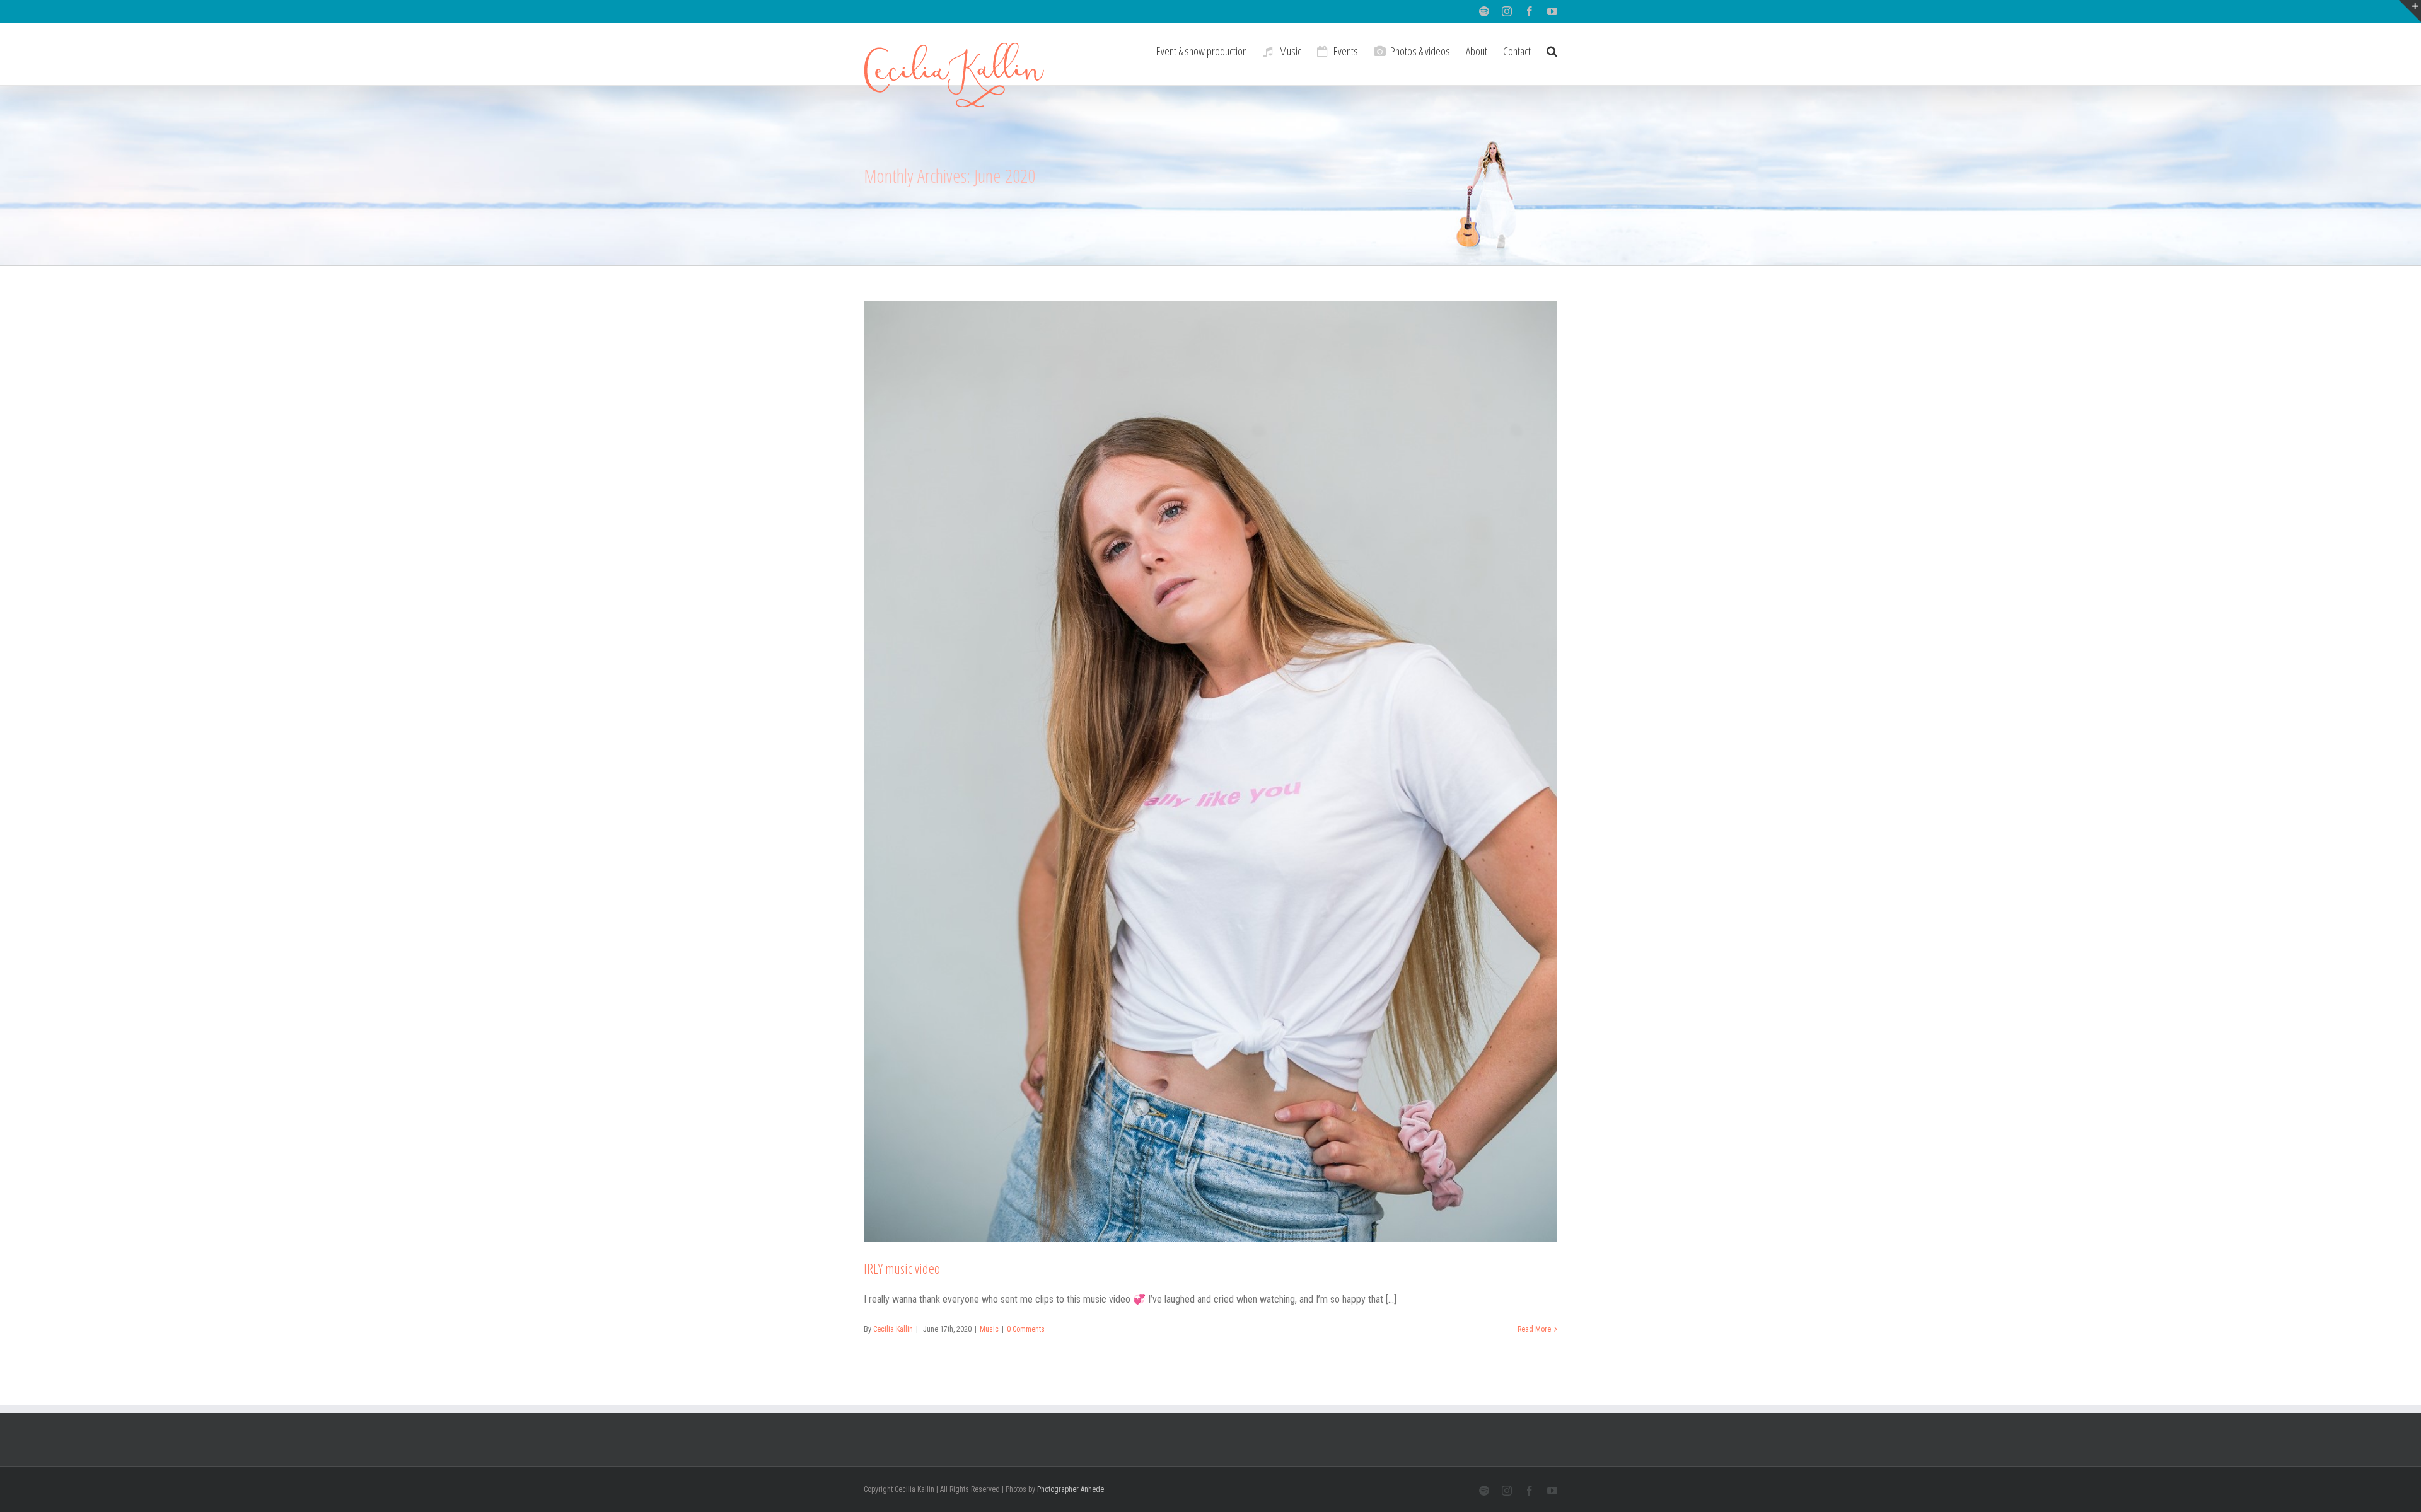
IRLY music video (902, 1268)
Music (989, 1329)
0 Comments (1026, 1329)
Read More (1534, 1329)
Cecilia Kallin (893, 1329)
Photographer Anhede (1071, 1489)
